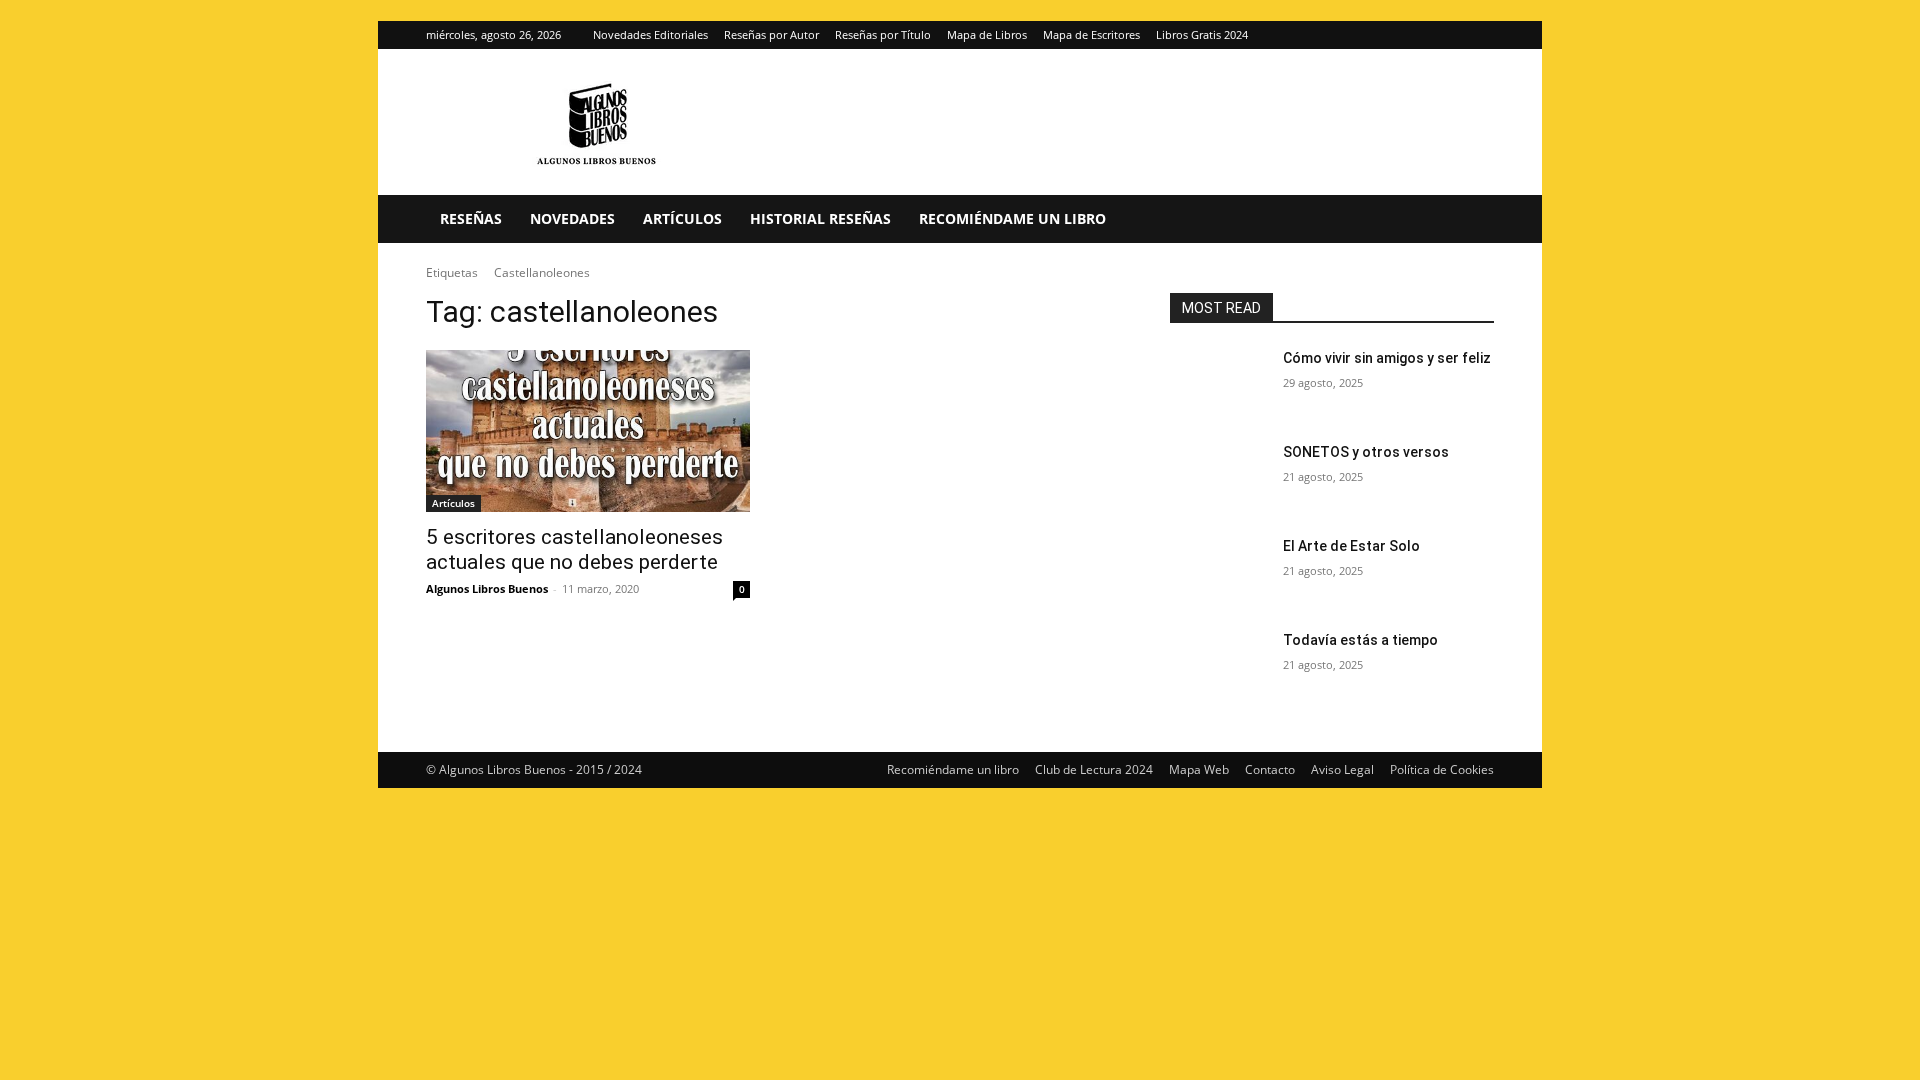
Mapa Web (1199, 769)
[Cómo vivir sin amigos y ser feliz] (1218, 383)
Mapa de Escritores (1091, 34)
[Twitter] (1479, 35)
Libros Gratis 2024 (1202, 34)
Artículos (682, 218)
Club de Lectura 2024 (1094, 769)
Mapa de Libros (987, 34)
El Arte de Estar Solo (1351, 546)
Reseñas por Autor (771, 34)
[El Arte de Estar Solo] (1218, 571)
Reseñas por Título (883, 34)
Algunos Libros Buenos (487, 588)
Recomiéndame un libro (1012, 218)
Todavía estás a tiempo (1360, 640)
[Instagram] (1446, 35)
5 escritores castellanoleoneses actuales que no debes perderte (574, 549)
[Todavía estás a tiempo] (1218, 665)
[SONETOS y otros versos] (1218, 477)
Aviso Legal (1342, 769)
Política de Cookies (1442, 769)
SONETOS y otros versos (1366, 452)
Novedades (572, 218)
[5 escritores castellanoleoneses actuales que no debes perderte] (588, 431)
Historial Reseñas (820, 218)
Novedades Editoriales (650, 34)
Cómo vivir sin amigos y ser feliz (1387, 358)
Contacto (1270, 769)
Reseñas (471, 218)
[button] (1470, 220)
